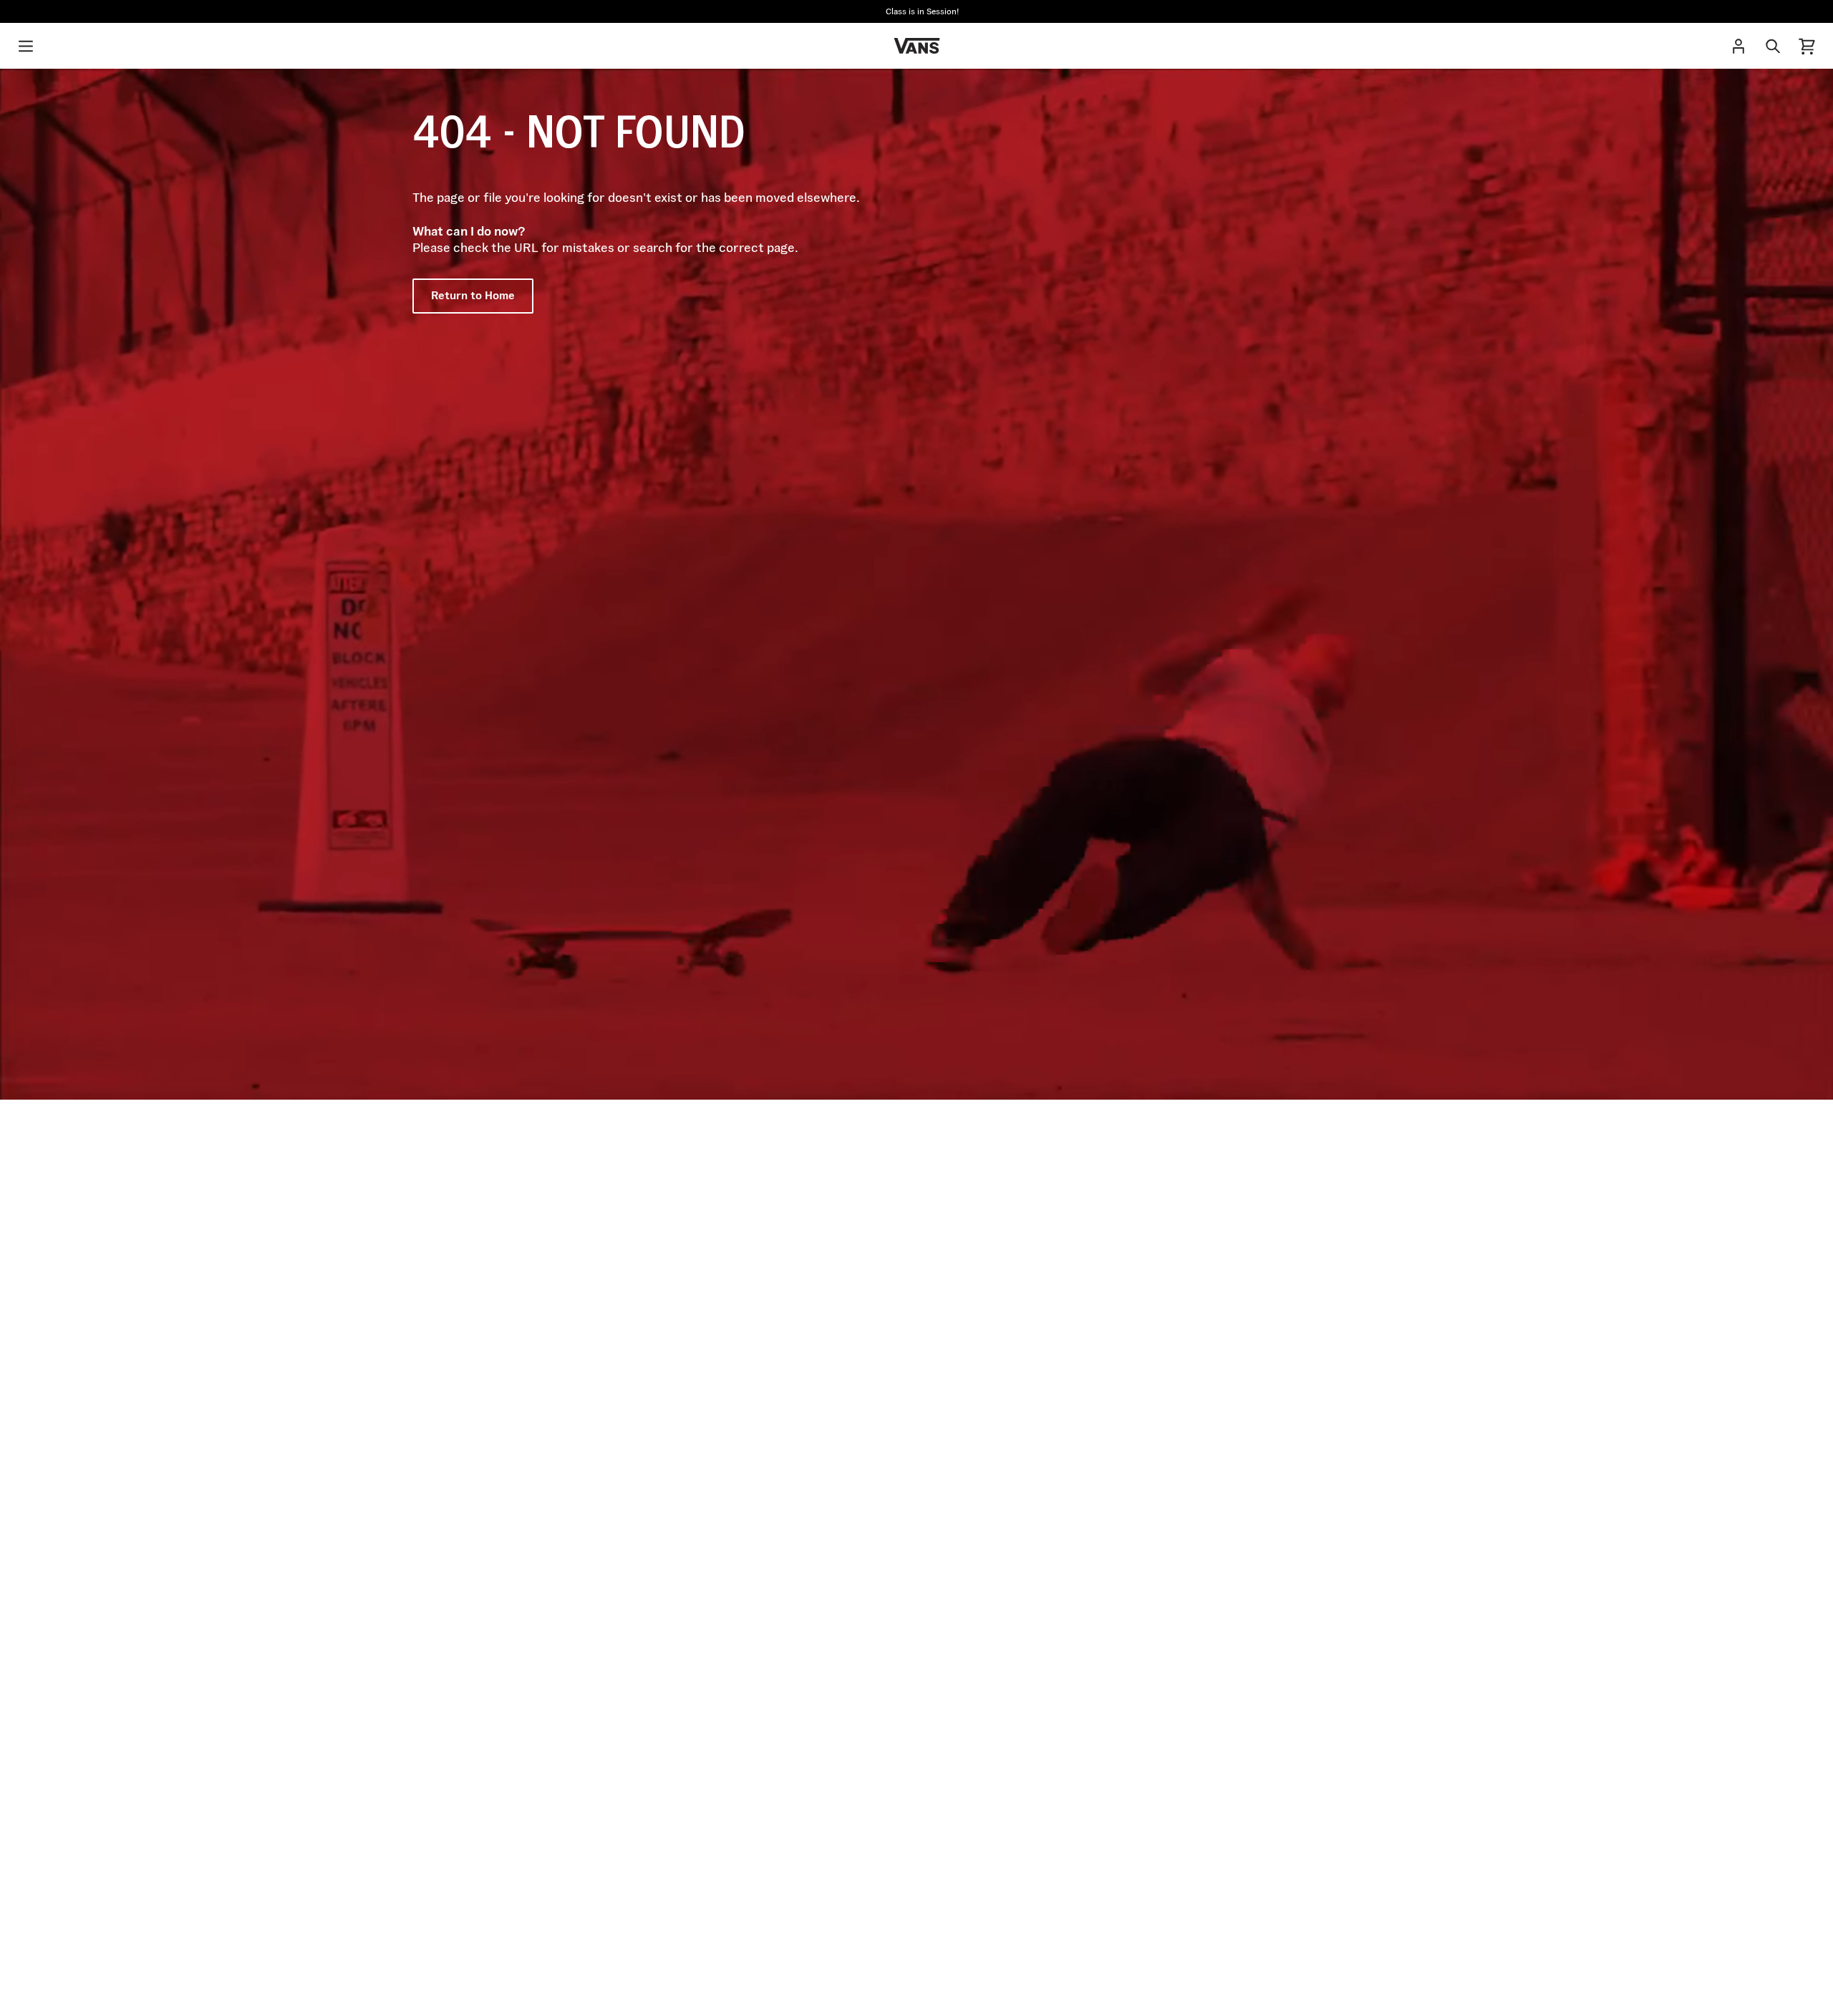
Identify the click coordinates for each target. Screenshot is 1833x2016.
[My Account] (1738, 46)
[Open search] (1773, 46)
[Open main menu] (26, 46)
